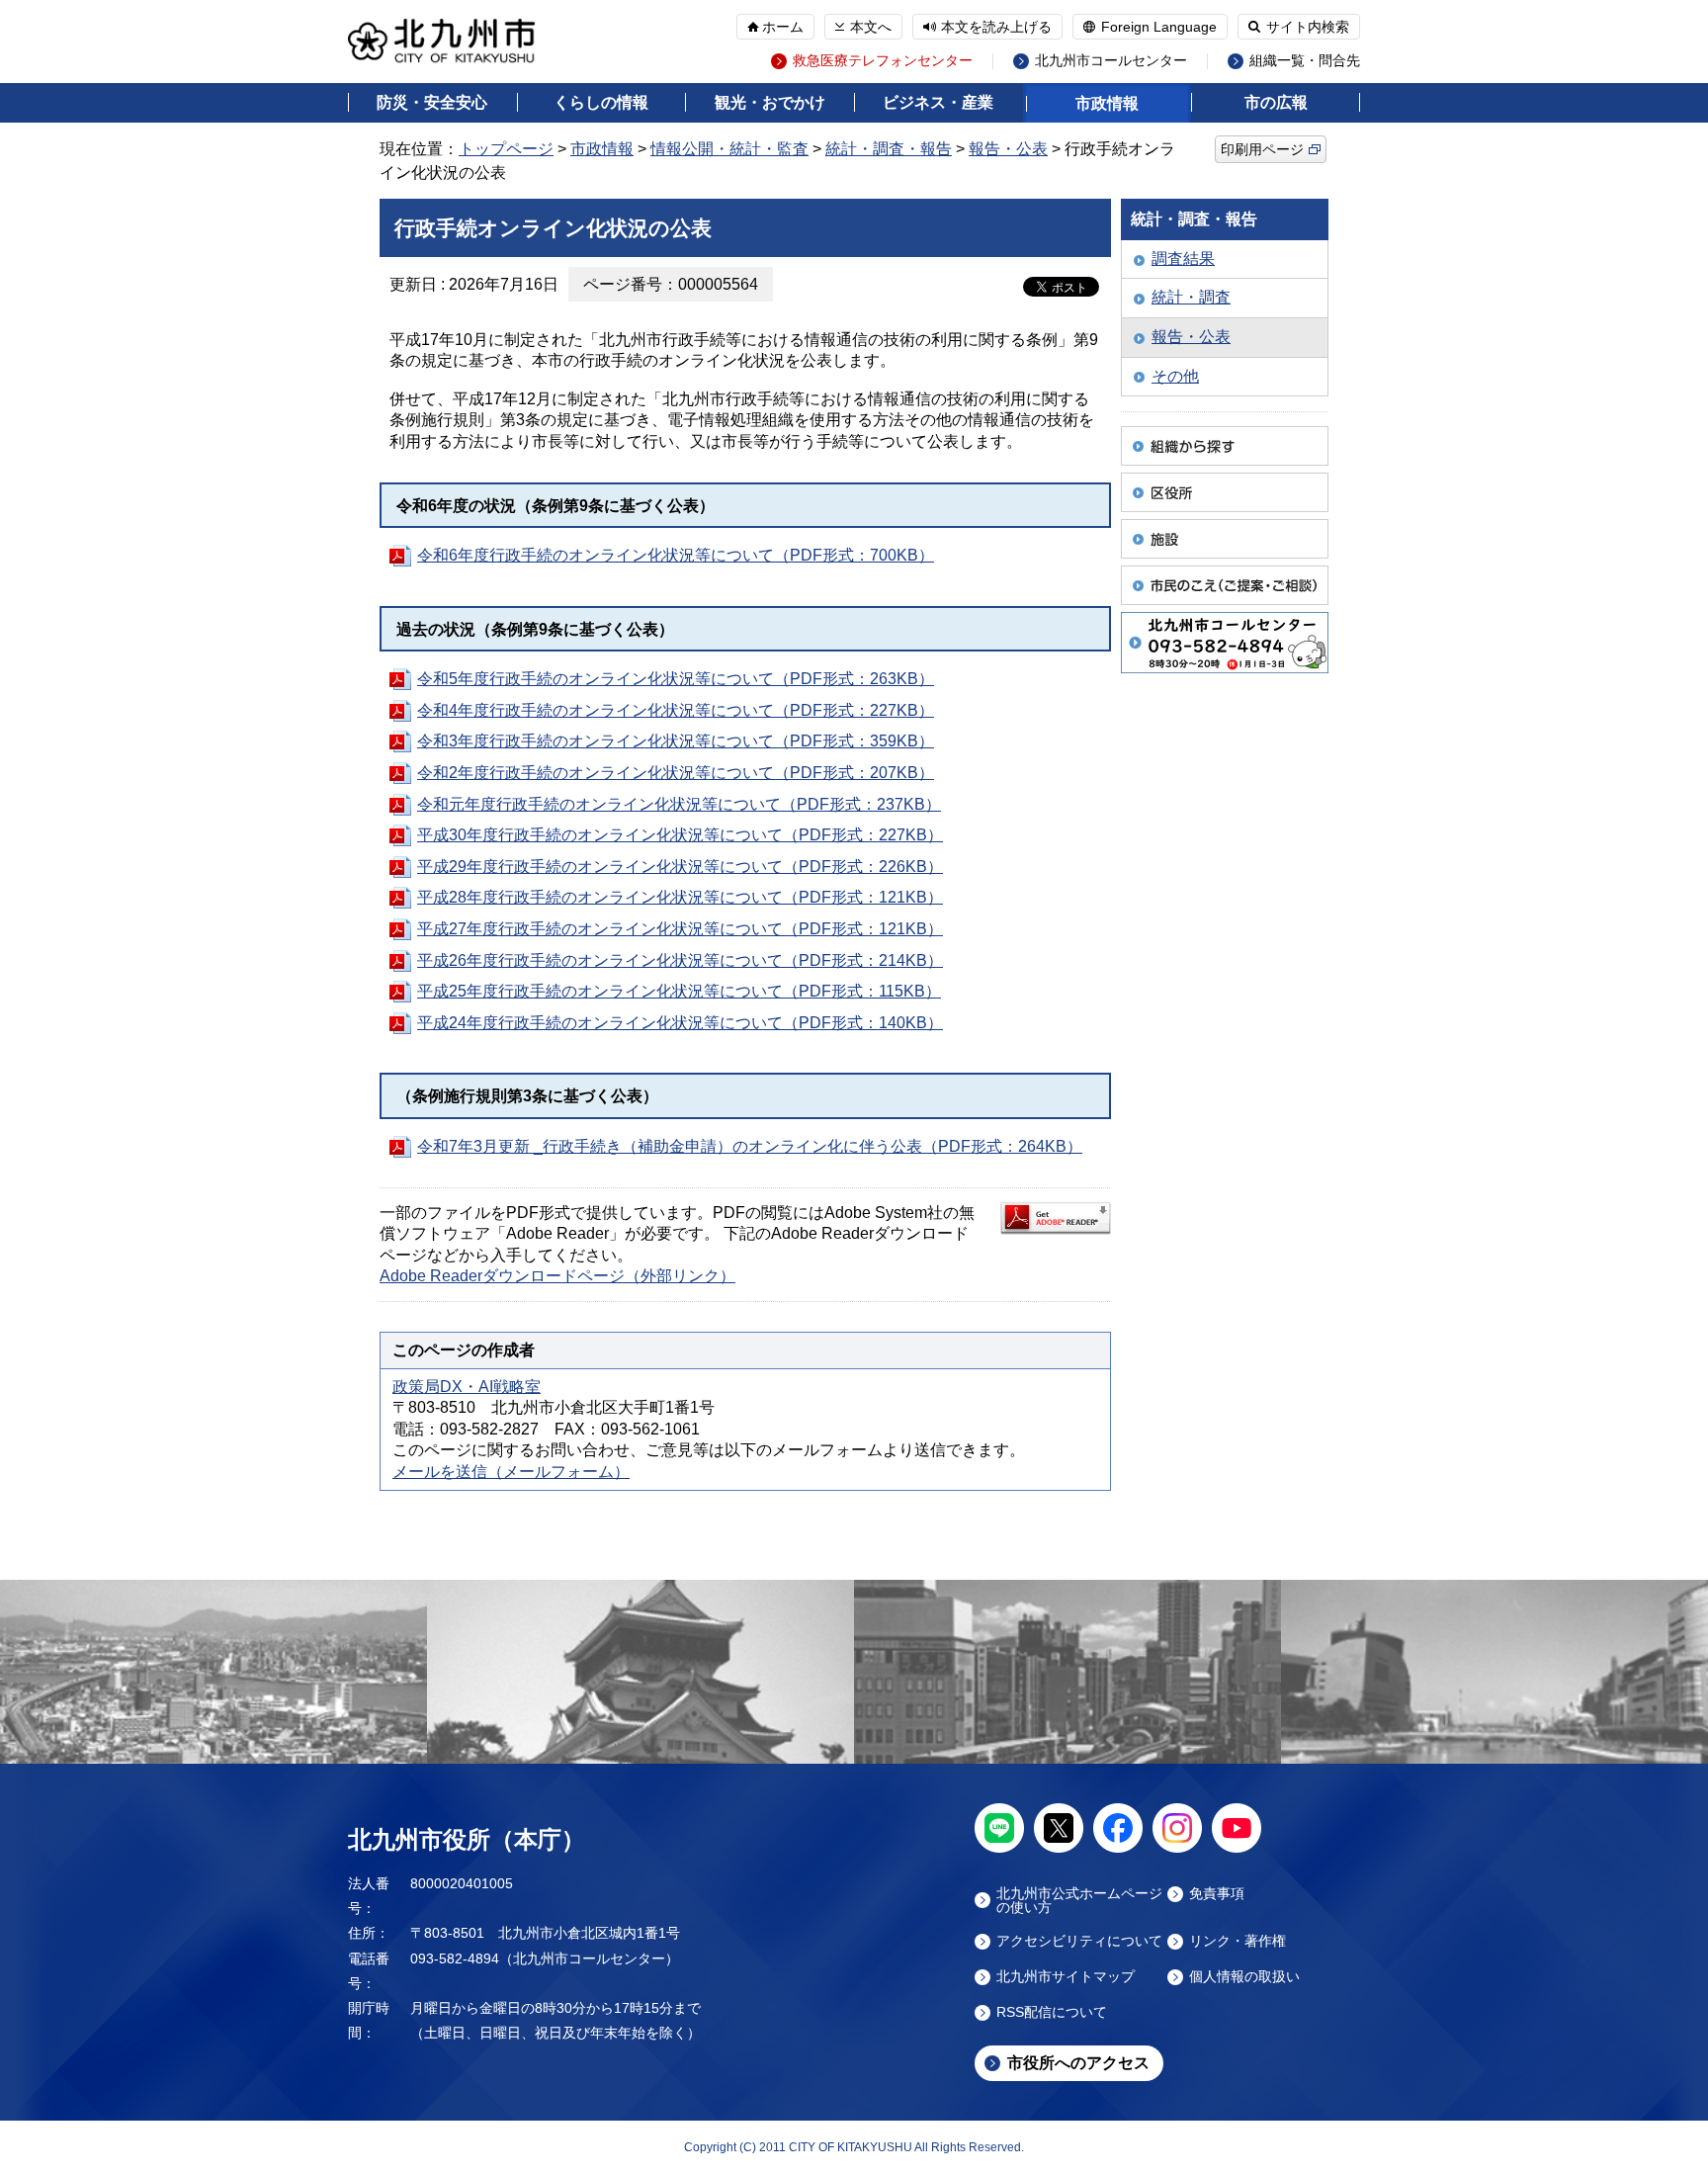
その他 (1175, 376)
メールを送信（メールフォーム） (511, 1472)
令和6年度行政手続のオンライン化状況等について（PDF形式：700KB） (676, 555)
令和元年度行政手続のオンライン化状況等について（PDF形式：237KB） (679, 804)
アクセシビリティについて (1079, 1941)
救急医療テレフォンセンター (883, 61)
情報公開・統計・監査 (729, 149)
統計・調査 (1191, 297)
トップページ (506, 149)
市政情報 (1107, 103)
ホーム (783, 27)
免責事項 (1217, 1894)
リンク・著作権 (1238, 1941)
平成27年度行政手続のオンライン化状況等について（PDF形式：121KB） (680, 929)
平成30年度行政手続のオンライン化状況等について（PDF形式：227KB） (680, 835)
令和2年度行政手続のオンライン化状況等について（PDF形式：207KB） (676, 773)
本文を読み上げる (996, 27)
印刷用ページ (1262, 149)
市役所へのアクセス (1078, 2063)
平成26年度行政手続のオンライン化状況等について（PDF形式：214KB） (680, 960)
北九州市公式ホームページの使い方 (1079, 1900)
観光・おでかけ (770, 102)
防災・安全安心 (432, 102)
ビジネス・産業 (938, 102)
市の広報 (1276, 102)
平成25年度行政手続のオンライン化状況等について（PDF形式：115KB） (679, 991)
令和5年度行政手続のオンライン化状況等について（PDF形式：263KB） (676, 679)
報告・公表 (1008, 149)
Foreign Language (1159, 27)
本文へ (871, 27)
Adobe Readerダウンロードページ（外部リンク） (557, 1276)
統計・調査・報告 (889, 149)
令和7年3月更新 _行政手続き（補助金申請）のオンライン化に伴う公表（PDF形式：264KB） (750, 1146)
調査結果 (1183, 259)
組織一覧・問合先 (1305, 61)
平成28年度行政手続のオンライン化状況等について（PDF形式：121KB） (680, 897)
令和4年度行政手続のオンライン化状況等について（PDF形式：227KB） (676, 710)
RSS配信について (1052, 2012)
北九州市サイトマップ (1066, 1977)
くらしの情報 (601, 102)
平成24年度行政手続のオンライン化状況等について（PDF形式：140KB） (680, 1023)
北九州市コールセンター (1111, 61)
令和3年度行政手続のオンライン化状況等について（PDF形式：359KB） (676, 741)
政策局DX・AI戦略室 (467, 1387)
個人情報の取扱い (1244, 1977)
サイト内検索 (1308, 27)
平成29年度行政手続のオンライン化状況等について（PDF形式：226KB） (680, 867)
